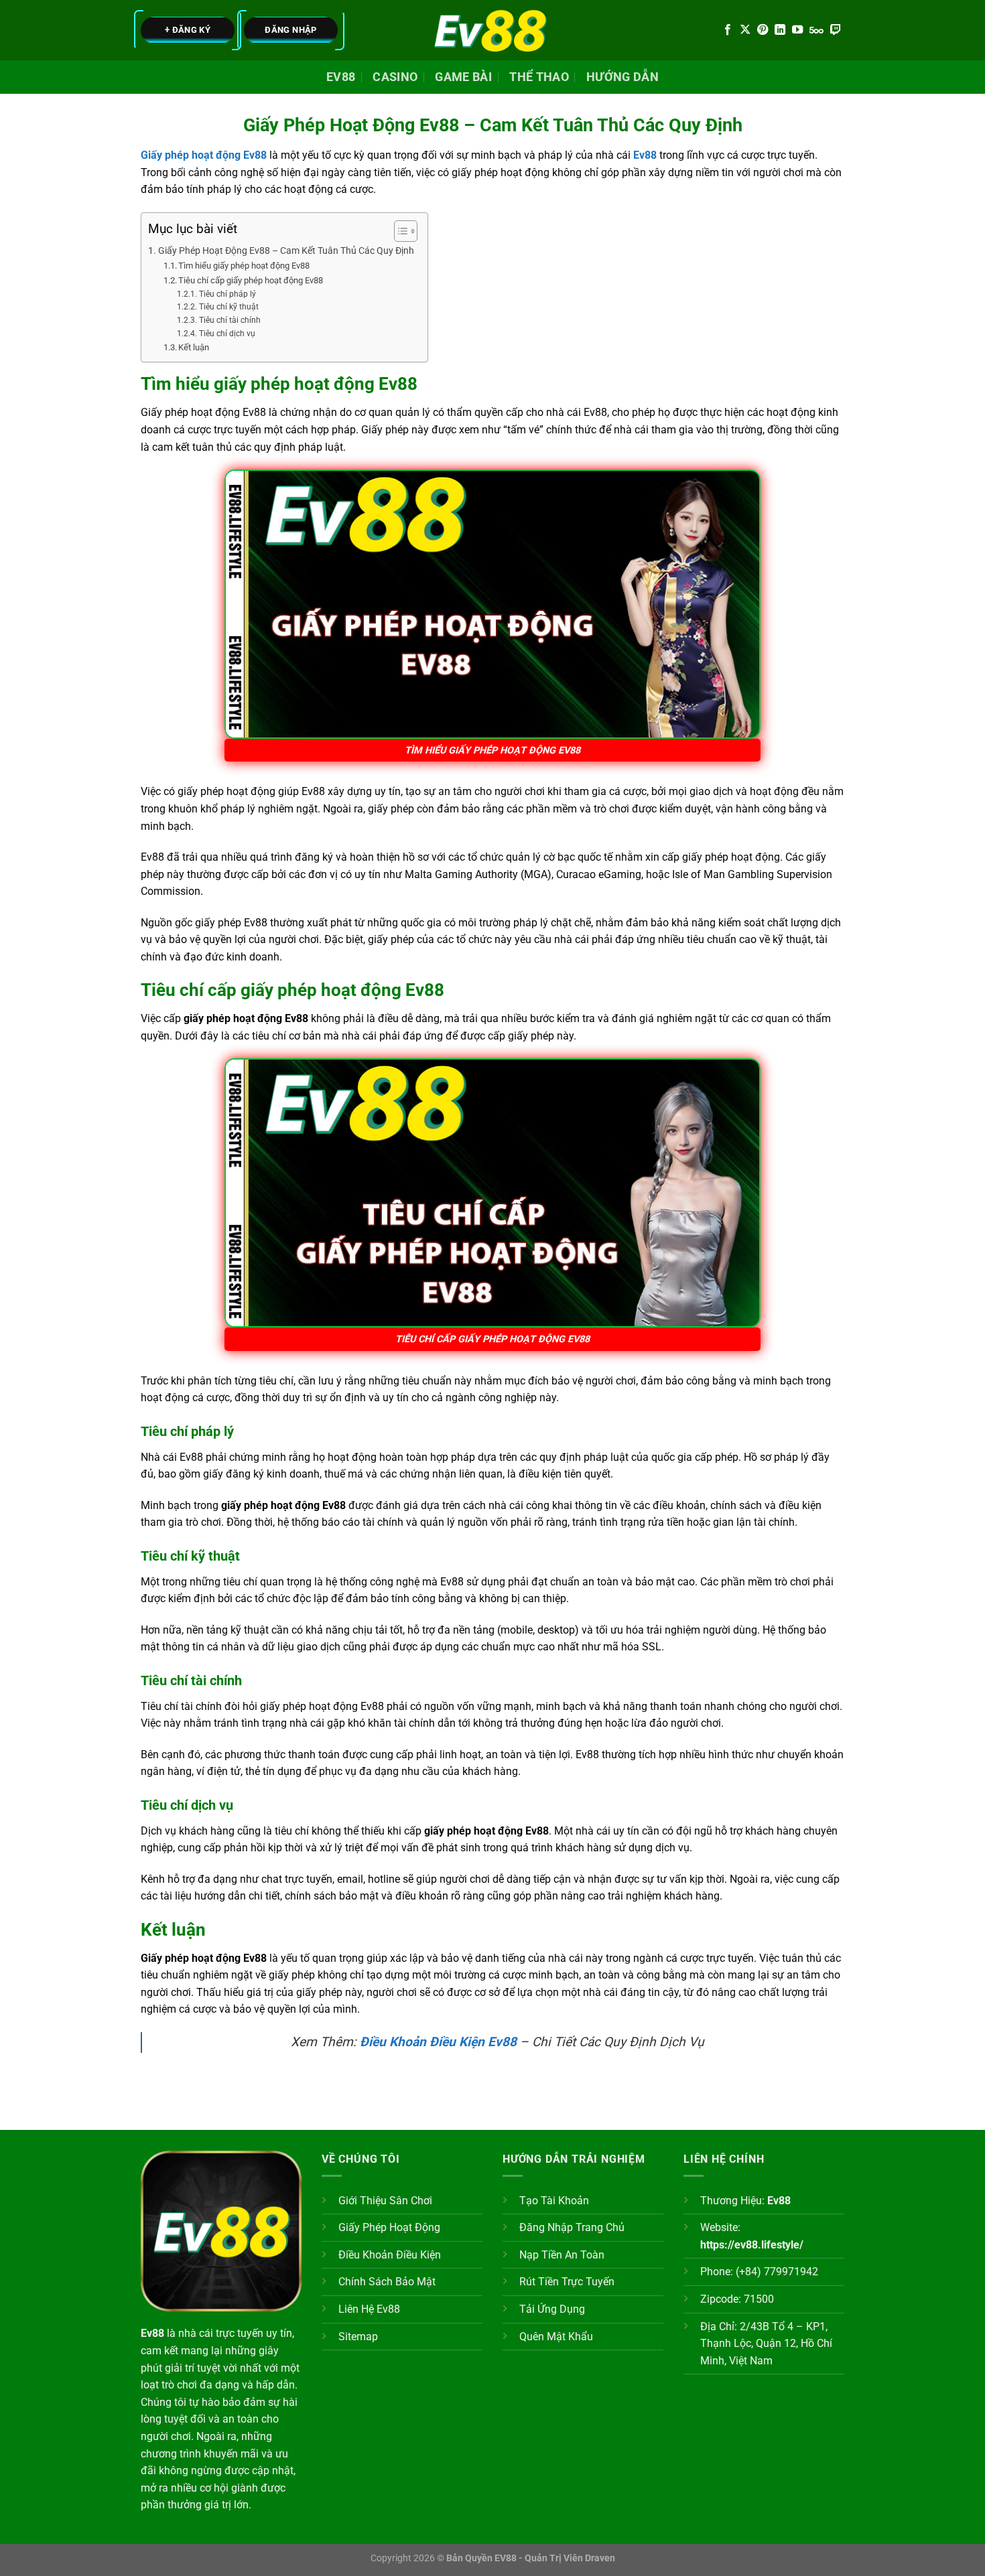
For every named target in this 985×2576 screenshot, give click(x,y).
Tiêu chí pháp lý (227, 294)
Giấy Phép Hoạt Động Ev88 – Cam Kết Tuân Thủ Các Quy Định (286, 251)
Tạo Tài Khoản (554, 2201)
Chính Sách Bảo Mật (387, 2282)
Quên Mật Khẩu (556, 2337)
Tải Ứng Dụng (552, 2309)
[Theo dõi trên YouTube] (797, 30)
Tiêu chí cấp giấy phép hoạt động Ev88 (251, 280)
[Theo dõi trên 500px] (816, 30)
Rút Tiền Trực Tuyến (567, 2282)
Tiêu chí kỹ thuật (228, 307)
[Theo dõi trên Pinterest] (763, 30)
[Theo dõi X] (745, 30)
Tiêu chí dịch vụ (227, 334)
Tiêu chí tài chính (229, 320)
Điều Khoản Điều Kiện (390, 2255)
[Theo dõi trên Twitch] (836, 30)
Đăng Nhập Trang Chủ (572, 2227)
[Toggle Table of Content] (399, 231)
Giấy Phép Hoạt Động (389, 2227)
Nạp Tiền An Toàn (562, 2255)
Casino (395, 77)
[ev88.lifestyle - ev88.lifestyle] (492, 30)
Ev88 (341, 77)
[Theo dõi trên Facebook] (728, 30)
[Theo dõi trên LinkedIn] (780, 30)
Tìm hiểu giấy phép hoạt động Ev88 (244, 266)
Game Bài (463, 77)
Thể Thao (539, 77)
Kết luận (194, 347)
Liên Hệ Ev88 (369, 2309)
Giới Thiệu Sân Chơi (385, 2201)
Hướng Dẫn (622, 77)
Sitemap (358, 2337)
